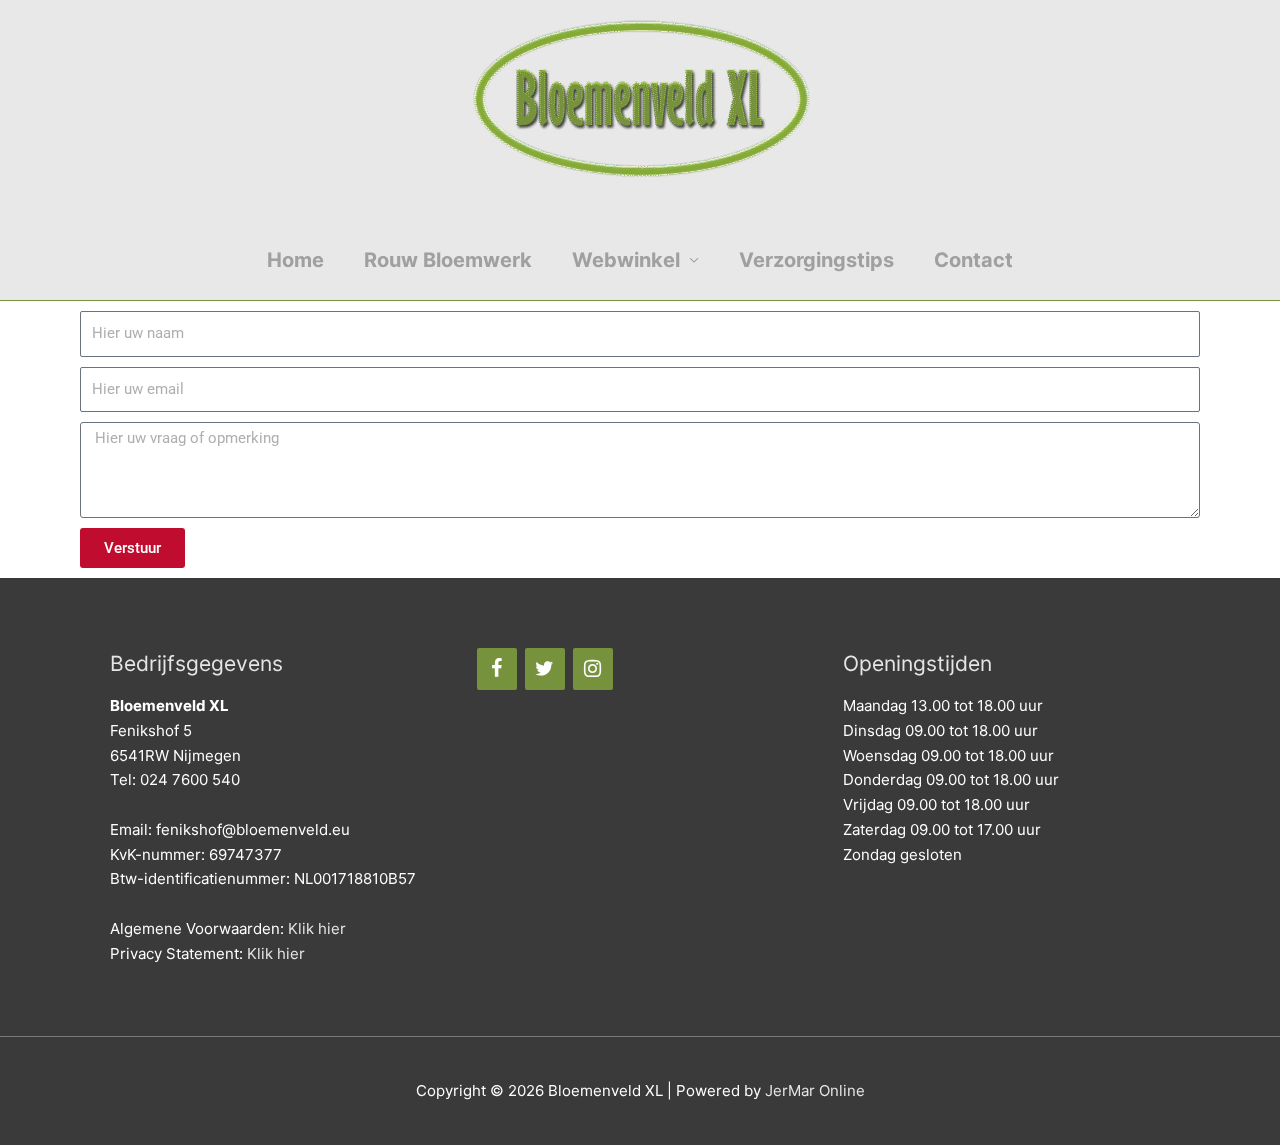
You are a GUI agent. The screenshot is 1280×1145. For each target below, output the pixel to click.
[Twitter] (545, 669)
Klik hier (317, 928)
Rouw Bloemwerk (448, 260)
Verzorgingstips (816, 260)
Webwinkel (626, 260)
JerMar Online (815, 1090)
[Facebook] (497, 669)
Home (295, 260)
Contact (973, 260)
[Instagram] (593, 669)
